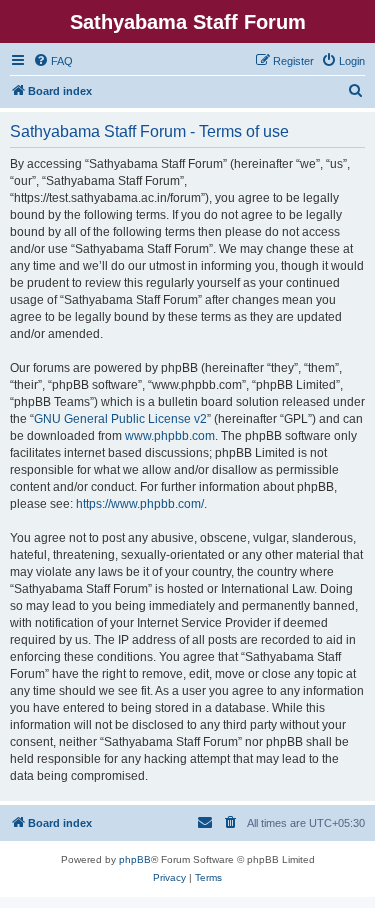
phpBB (135, 859)
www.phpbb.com (170, 436)
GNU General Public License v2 (120, 419)
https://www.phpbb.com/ (140, 504)
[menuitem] (53, 61)
